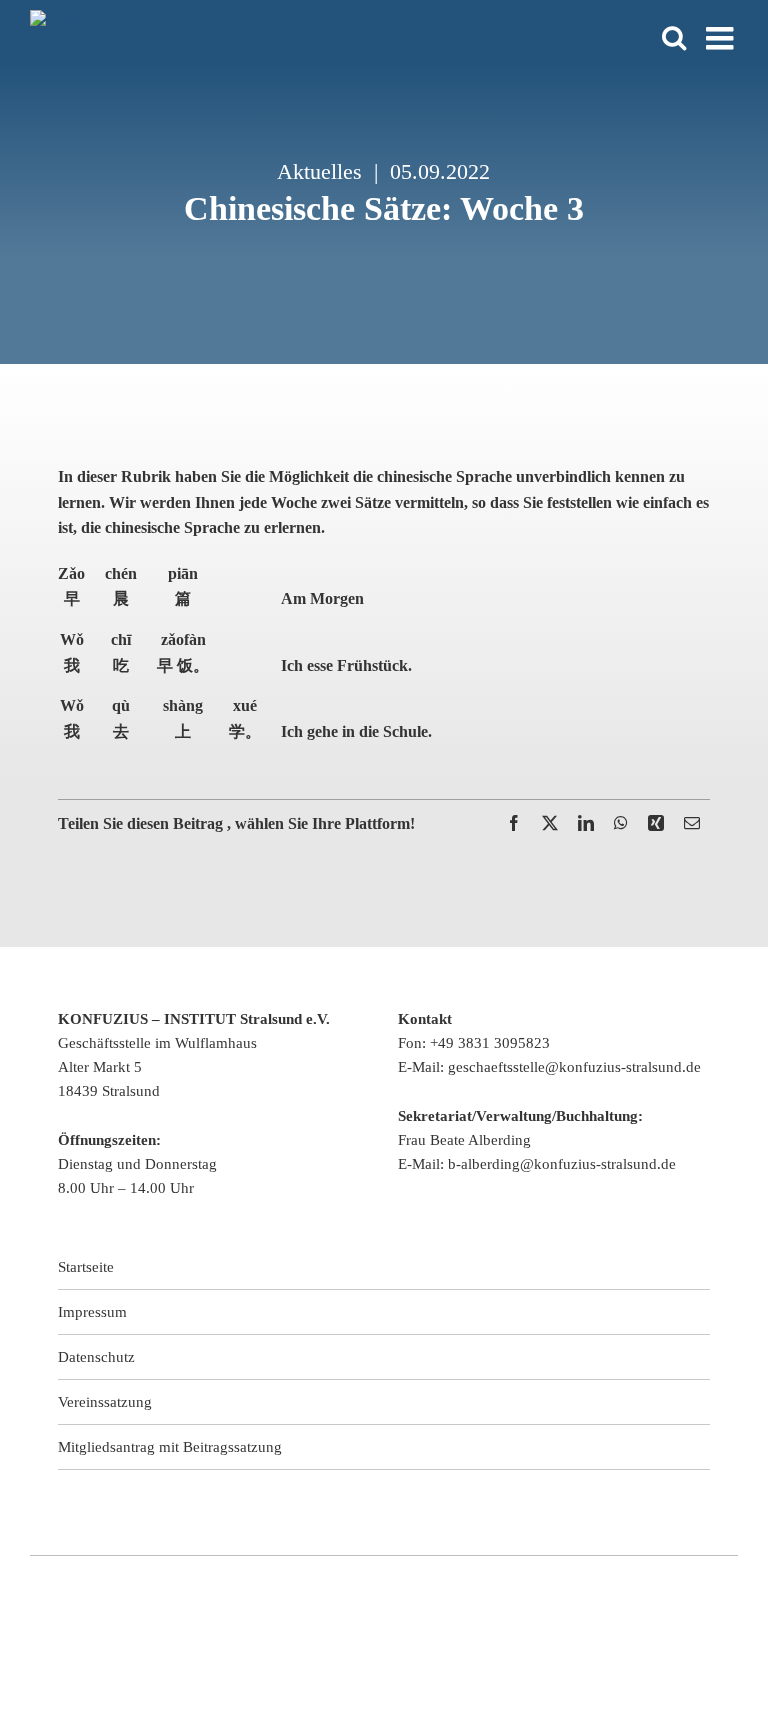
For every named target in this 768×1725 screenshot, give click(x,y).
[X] (550, 823)
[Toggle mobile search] (674, 37)
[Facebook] (514, 823)
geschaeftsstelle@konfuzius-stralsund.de (574, 1067)
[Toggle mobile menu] (722, 38)
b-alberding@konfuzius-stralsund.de (562, 1164)
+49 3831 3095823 (490, 1043)
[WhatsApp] (621, 823)
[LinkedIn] (586, 823)
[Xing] (656, 823)
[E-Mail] (692, 823)
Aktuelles (319, 171)
